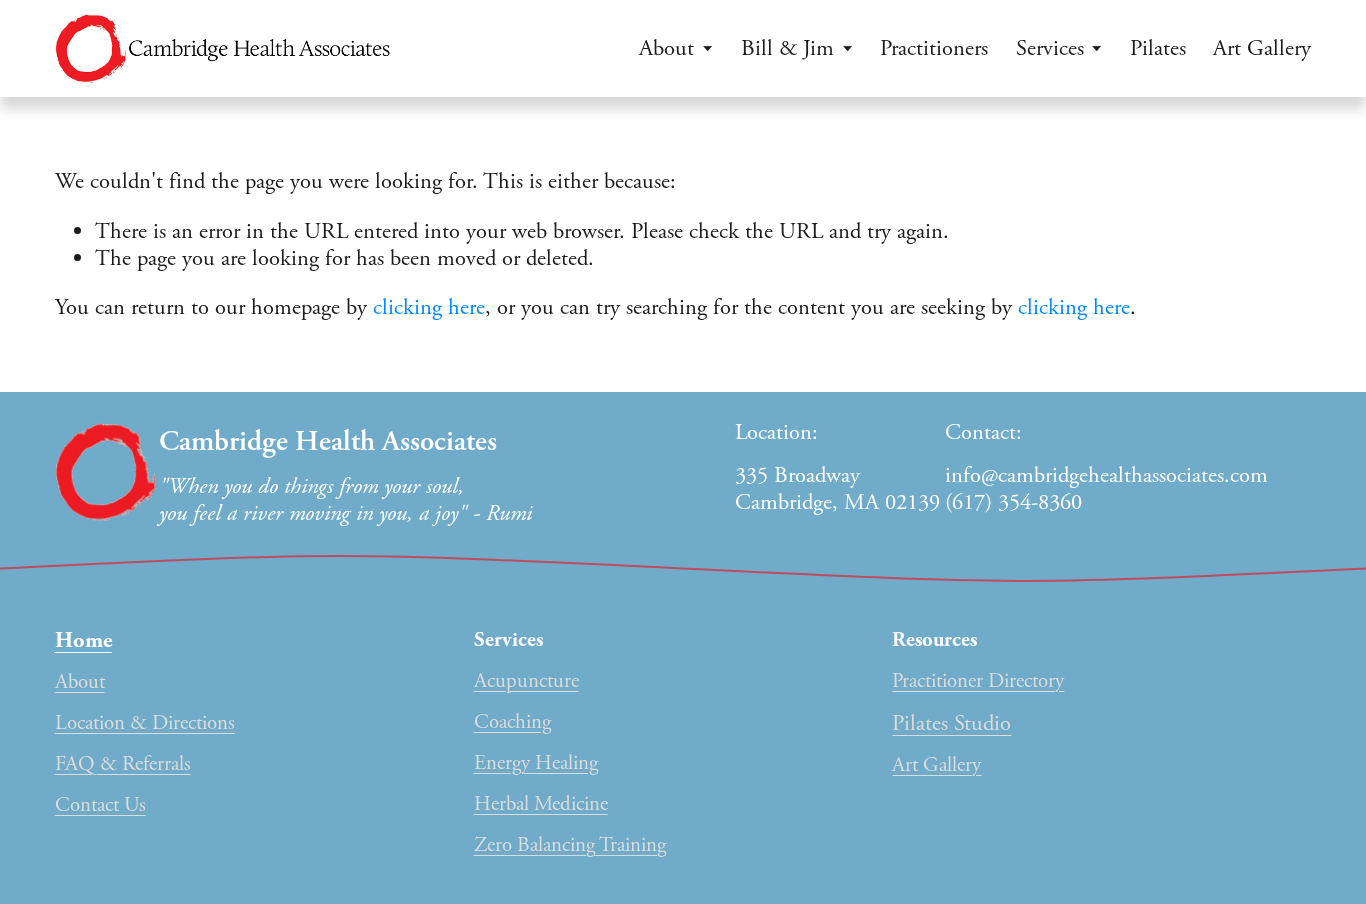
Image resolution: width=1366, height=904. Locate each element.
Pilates (1158, 48)
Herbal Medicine (541, 804)
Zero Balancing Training (570, 845)
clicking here (429, 307)
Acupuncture (526, 681)
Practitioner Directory (978, 681)
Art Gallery (1262, 48)
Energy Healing (536, 763)
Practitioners (934, 48)
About (80, 682)
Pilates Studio (951, 723)
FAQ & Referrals (123, 764)
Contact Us (100, 805)
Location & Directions (145, 723)
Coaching (512, 722)
